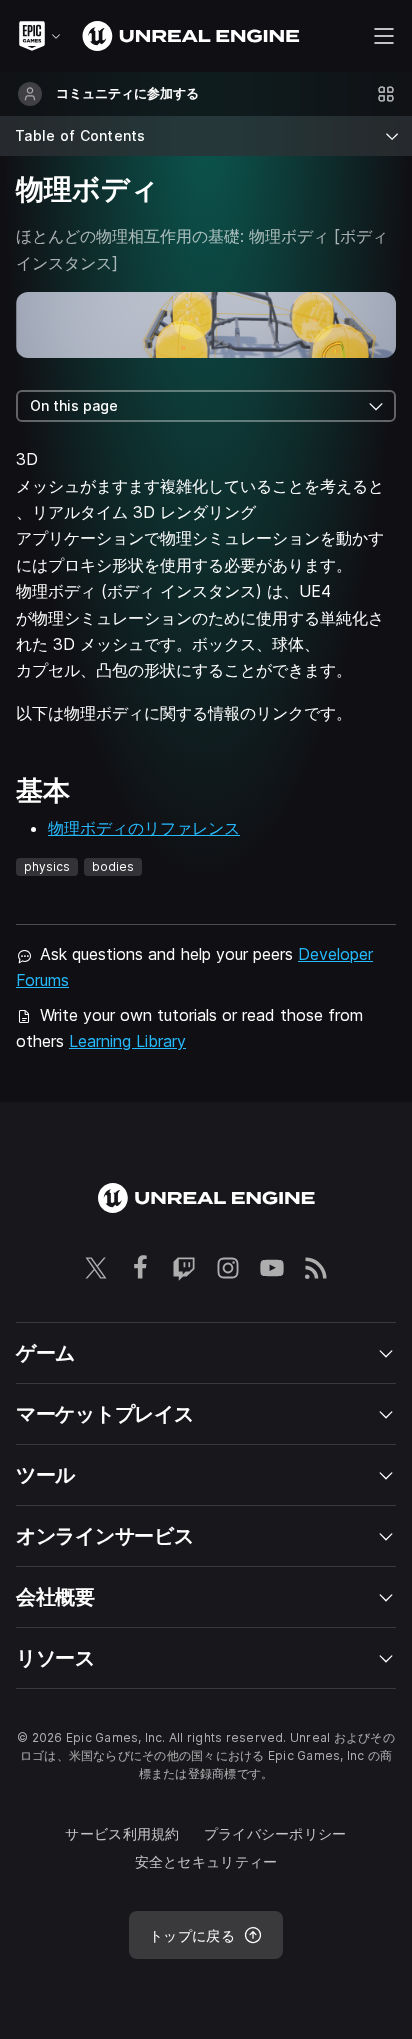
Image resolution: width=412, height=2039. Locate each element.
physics (47, 866)
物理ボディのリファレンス (144, 828)
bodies (113, 866)
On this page (74, 405)
